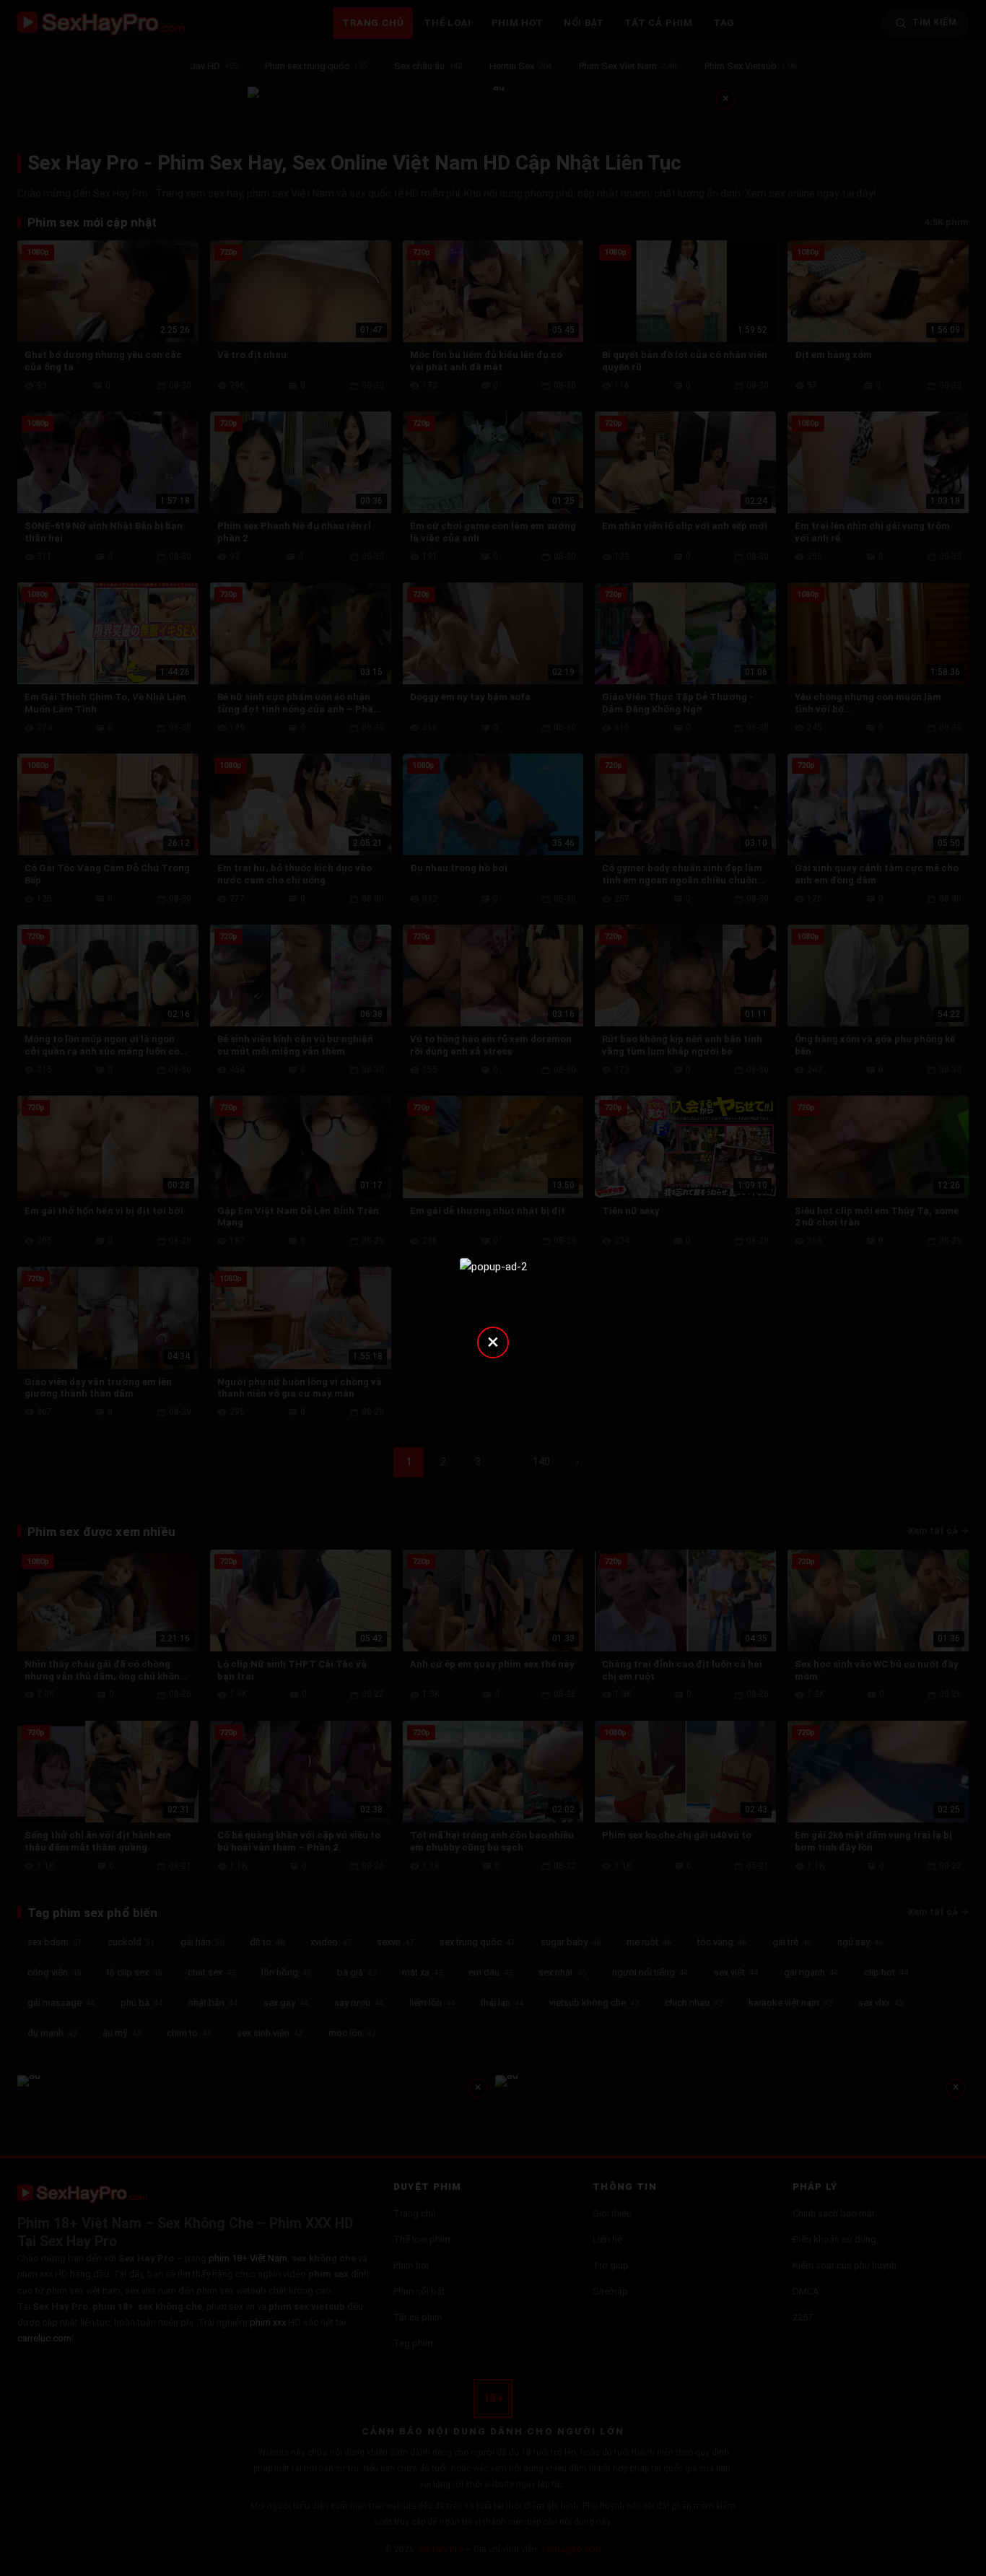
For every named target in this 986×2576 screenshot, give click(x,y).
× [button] (493, 1341)
